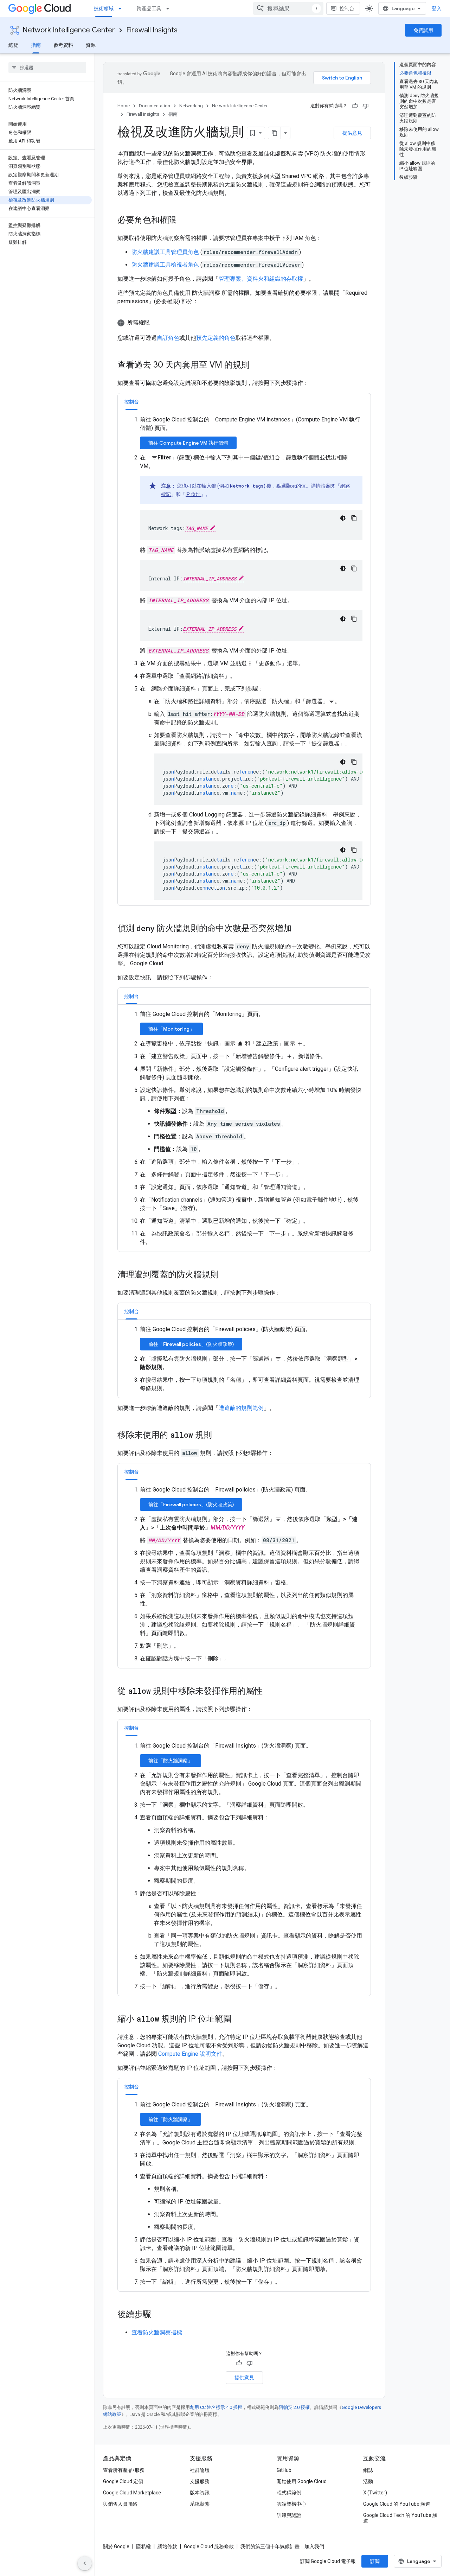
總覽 (13, 45)
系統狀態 (200, 2504)
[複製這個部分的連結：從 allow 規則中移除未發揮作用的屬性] (270, 1692)
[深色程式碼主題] (343, 518)
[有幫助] (355, 106)
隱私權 (143, 2546)
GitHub (284, 2470)
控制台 (347, 8)
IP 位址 (193, 494)
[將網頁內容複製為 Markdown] (275, 133)
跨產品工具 (149, 8)
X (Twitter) (375, 2493)
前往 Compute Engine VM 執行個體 (188, 443)
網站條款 (167, 2546)
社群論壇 (200, 2470)
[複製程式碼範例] (354, 518)
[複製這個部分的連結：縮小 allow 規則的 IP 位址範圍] (239, 2020)
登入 (437, 8)
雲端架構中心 (291, 2504)
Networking (191, 106)
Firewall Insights (152, 30)
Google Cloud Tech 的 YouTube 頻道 (400, 2518)
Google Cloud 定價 (123, 2481)
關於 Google (116, 2546)
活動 (368, 2481)
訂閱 (375, 2561)
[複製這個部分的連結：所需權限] (157, 323)
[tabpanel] (244, 658)
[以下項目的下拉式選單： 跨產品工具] (170, 8)
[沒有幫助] (366, 106)
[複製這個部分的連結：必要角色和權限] (184, 221)
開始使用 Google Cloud (302, 2481)
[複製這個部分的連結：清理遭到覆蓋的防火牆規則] (226, 1275)
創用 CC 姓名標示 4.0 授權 (216, 2407)
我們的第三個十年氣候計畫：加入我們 (282, 2546)
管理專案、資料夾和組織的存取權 (261, 279)
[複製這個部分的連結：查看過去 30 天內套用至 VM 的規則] (257, 365)
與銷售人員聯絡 (120, 2504)
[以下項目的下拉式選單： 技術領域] (122, 8)
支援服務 (200, 2481)
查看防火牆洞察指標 (157, 2332)
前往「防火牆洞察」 (171, 1761)
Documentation (155, 106)
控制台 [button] (131, 402)
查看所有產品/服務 (124, 2470)
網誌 (368, 2470)
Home (124, 106)
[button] (244, 323)
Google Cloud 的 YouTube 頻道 (397, 2504)
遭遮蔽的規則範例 (241, 1408)
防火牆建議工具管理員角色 (166, 252)
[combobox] (288, 8)
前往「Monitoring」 (171, 1029)
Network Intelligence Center (69, 30)
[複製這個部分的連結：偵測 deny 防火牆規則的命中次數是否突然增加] (299, 929)
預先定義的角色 (216, 338)
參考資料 (63, 45)
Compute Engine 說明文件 (190, 2054)
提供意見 (352, 133)
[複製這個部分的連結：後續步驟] (158, 2315)
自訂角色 (168, 338)
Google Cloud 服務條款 (209, 2546)
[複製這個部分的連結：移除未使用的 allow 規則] (219, 1436)
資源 (91, 45)
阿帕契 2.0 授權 (294, 2407)
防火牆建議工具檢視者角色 (166, 265)
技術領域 (104, 8)
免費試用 (423, 30)
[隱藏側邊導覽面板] (85, 2563)
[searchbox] (47, 68)
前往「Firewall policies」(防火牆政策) (191, 1344)
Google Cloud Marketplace (132, 2493)
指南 (36, 45)
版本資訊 (200, 2493)
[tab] (131, 402)
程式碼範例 (289, 2493)
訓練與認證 (289, 2515)
